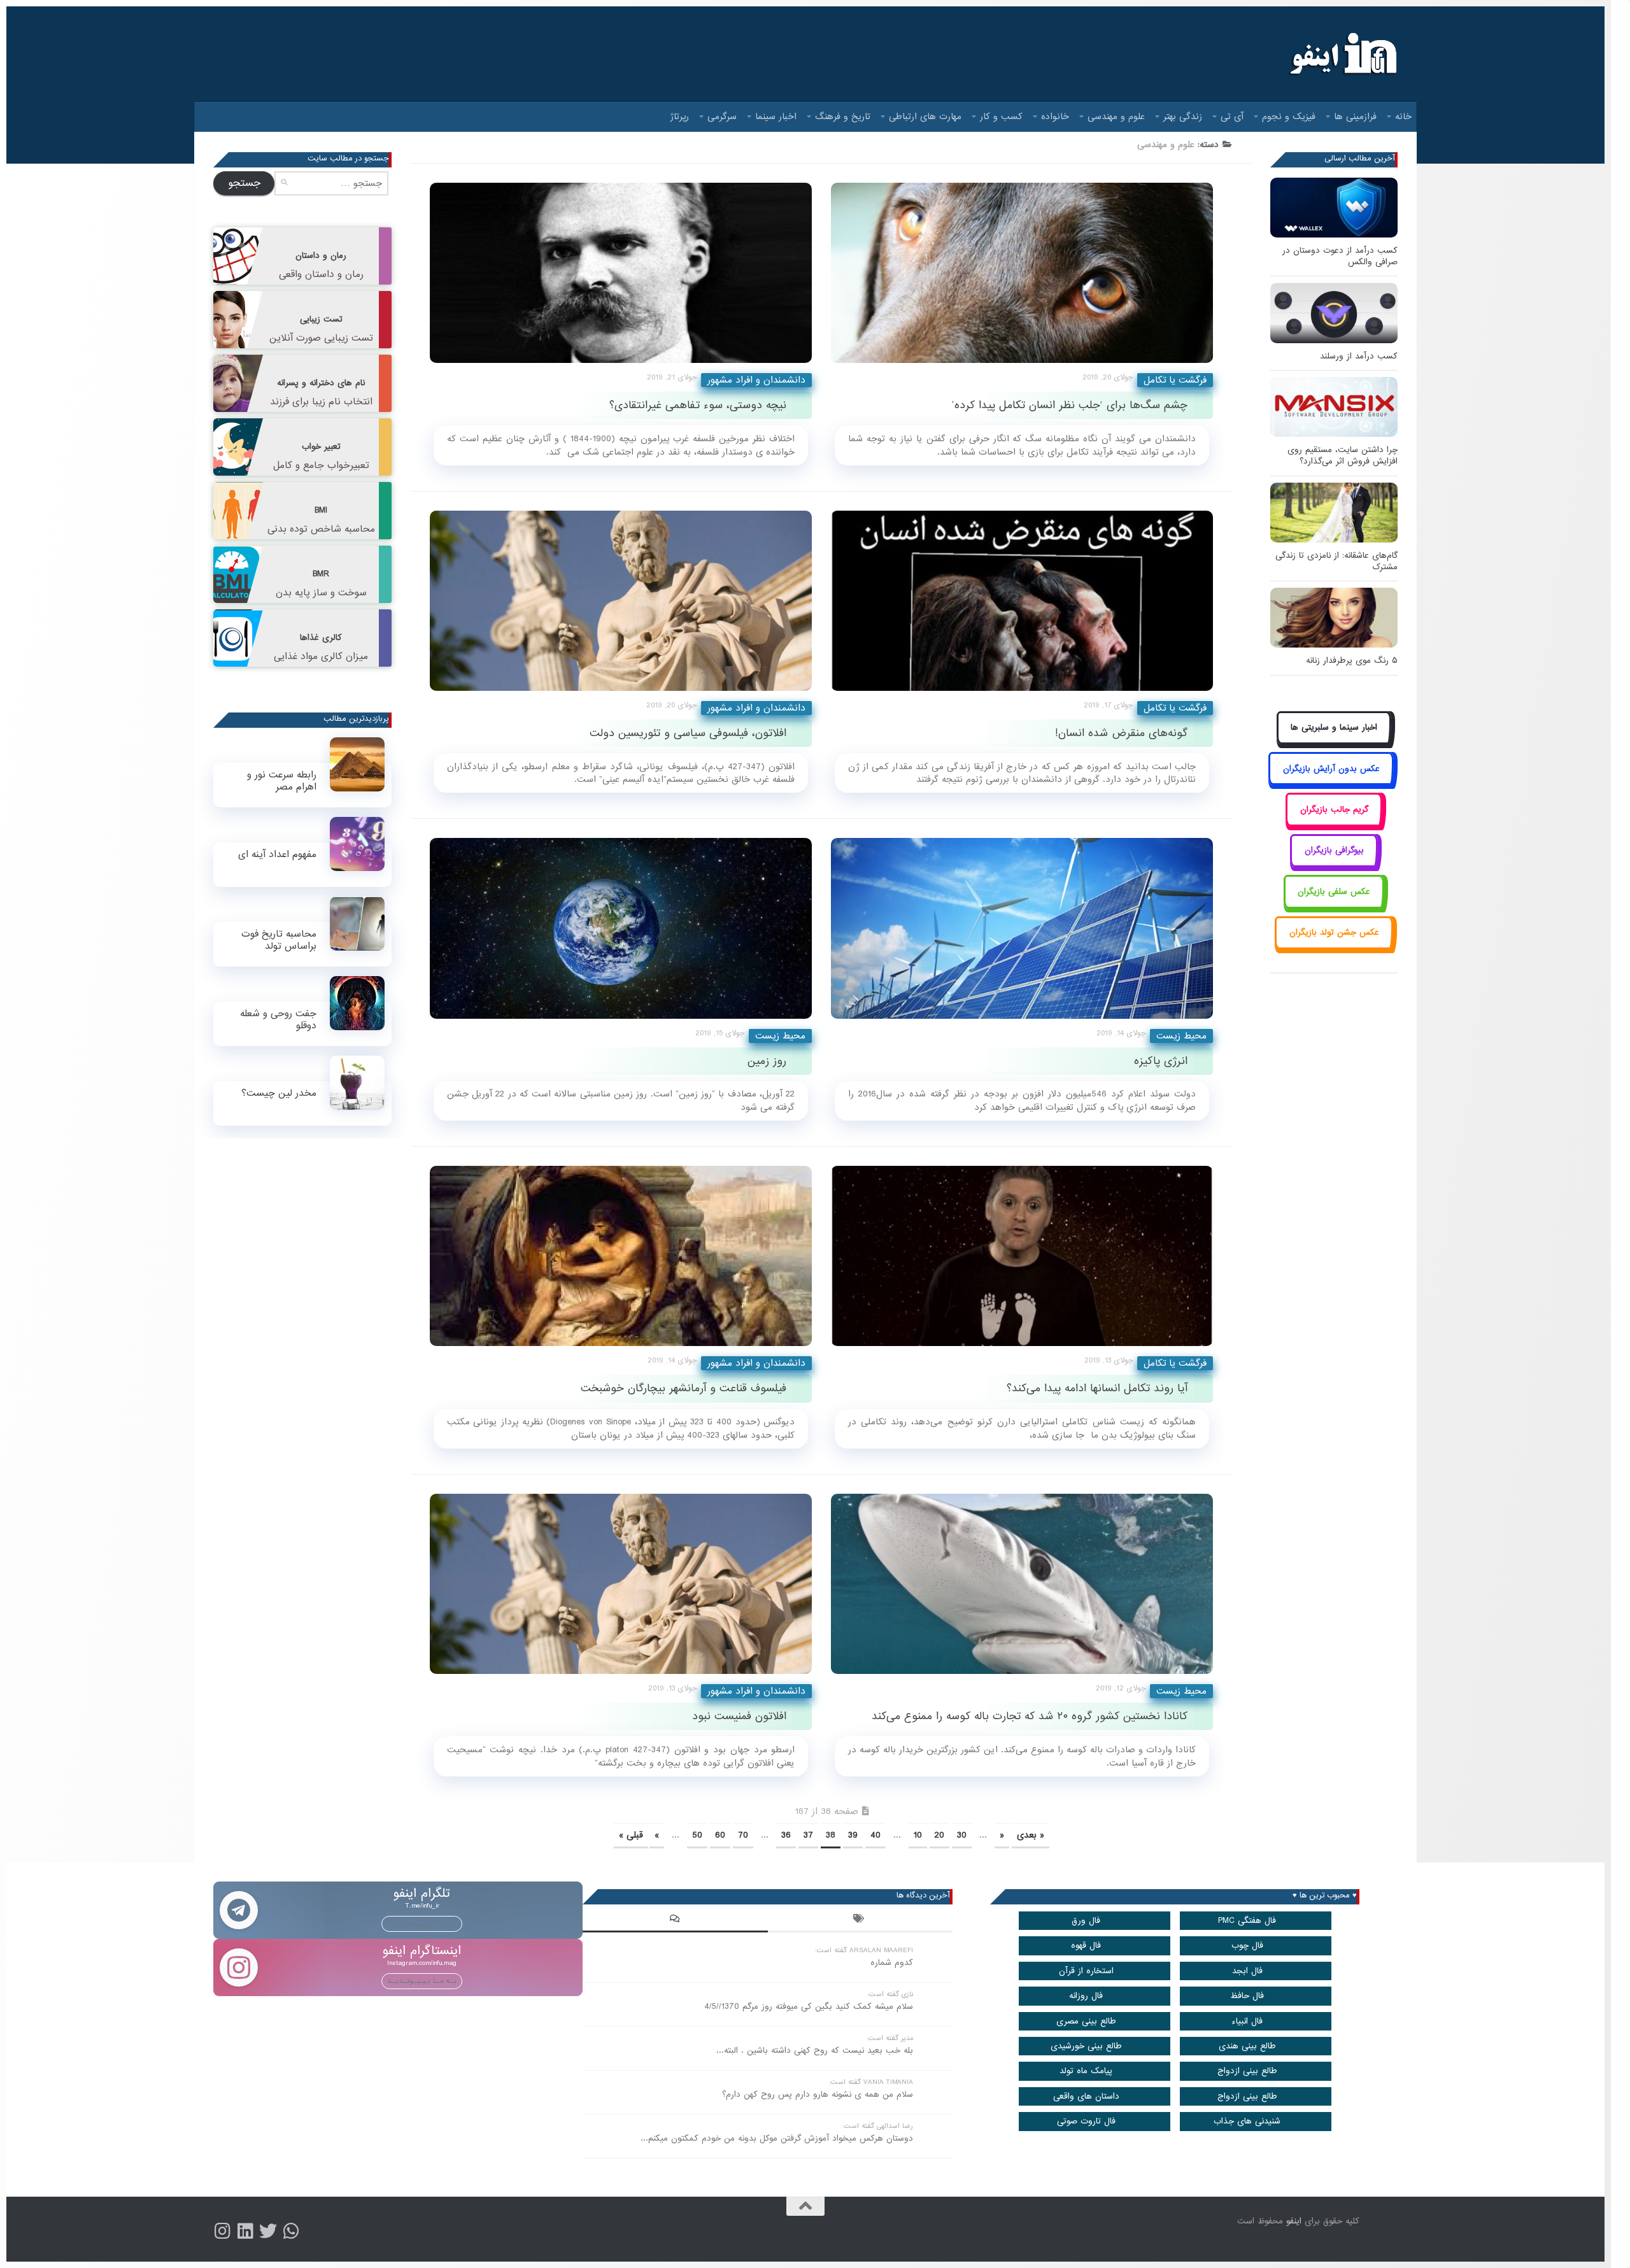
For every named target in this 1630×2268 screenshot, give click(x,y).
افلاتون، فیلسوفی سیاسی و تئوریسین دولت (688, 733)
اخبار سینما (776, 117)
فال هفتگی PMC (1247, 1921)
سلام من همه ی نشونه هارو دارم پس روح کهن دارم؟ (818, 2094)
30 (962, 1835)
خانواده (1055, 117)
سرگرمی (722, 117)
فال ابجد (1247, 1971)
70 (743, 1835)
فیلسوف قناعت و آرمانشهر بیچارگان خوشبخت (684, 1388)
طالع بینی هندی (1247, 2046)
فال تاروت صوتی (1086, 2121)
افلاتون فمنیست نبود (739, 1716)
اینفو (1294, 2221)
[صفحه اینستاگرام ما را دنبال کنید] (222, 2231)
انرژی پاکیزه (1161, 1061)
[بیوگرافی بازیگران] (1334, 865)
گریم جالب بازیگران (1334, 810)
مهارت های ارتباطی (925, 117)
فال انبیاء (1247, 2021)
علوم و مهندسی (1116, 117)
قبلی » (631, 1835)
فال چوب (1247, 1946)
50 (697, 1835)
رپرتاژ (680, 117)
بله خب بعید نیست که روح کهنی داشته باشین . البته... (815, 2051)
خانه (1403, 117)
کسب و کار (1001, 117)
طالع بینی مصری (1086, 2021)
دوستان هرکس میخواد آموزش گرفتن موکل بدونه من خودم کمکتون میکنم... (777, 2138)
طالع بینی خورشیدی (1086, 2046)
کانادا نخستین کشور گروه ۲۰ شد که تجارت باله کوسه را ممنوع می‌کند (1030, 1716)
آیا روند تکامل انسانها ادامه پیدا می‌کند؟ (1097, 1388)
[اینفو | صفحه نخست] (1342, 54)
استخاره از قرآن (1086, 1971)
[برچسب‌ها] (860, 1920)
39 (853, 1835)
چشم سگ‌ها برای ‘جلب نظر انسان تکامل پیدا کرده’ (1070, 405)
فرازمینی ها (1355, 117)
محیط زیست (780, 1036)
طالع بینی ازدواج (1247, 2071)
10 (918, 1835)
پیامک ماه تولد (1086, 2071)
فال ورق (1086, 1921)
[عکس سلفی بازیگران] (1334, 906)
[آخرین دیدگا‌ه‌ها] (675, 1920)
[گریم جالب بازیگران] (1334, 824)
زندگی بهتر (1183, 117)
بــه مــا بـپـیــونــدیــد (422, 1924)
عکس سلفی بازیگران (1334, 892)
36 (786, 1835)
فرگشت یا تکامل (1175, 380)
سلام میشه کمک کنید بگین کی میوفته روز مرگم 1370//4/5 (809, 2007)
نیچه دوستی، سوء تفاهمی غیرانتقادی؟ (698, 405)
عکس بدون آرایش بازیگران (1331, 769)
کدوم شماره (892, 1963)
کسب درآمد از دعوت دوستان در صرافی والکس (1340, 256)
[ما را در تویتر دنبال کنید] (268, 2231)
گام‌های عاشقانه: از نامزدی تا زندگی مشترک (1336, 561)
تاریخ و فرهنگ (843, 117)
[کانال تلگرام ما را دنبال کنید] (291, 2231)
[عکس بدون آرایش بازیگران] (1331, 783)
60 (720, 1835)
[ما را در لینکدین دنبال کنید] (245, 2231)
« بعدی (1031, 1835)
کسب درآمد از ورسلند (1359, 356)
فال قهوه (1086, 1946)
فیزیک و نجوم (1289, 117)
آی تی (1232, 117)
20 (939, 1835)
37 (808, 1835)
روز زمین (767, 1061)
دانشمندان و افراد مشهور (756, 380)
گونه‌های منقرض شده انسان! (1121, 733)
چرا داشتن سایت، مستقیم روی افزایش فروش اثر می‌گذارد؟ (1343, 456)
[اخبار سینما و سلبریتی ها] (1334, 742)
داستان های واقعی (1086, 2096)
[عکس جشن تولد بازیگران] (1334, 947)
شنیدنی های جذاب (1247, 2121)
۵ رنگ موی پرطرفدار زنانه (1352, 661)
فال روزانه (1086, 1996)
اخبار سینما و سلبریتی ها (1334, 727)
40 (875, 1835)
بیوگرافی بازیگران (1334, 850)
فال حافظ (1247, 1996)
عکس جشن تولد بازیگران (1334, 932)
